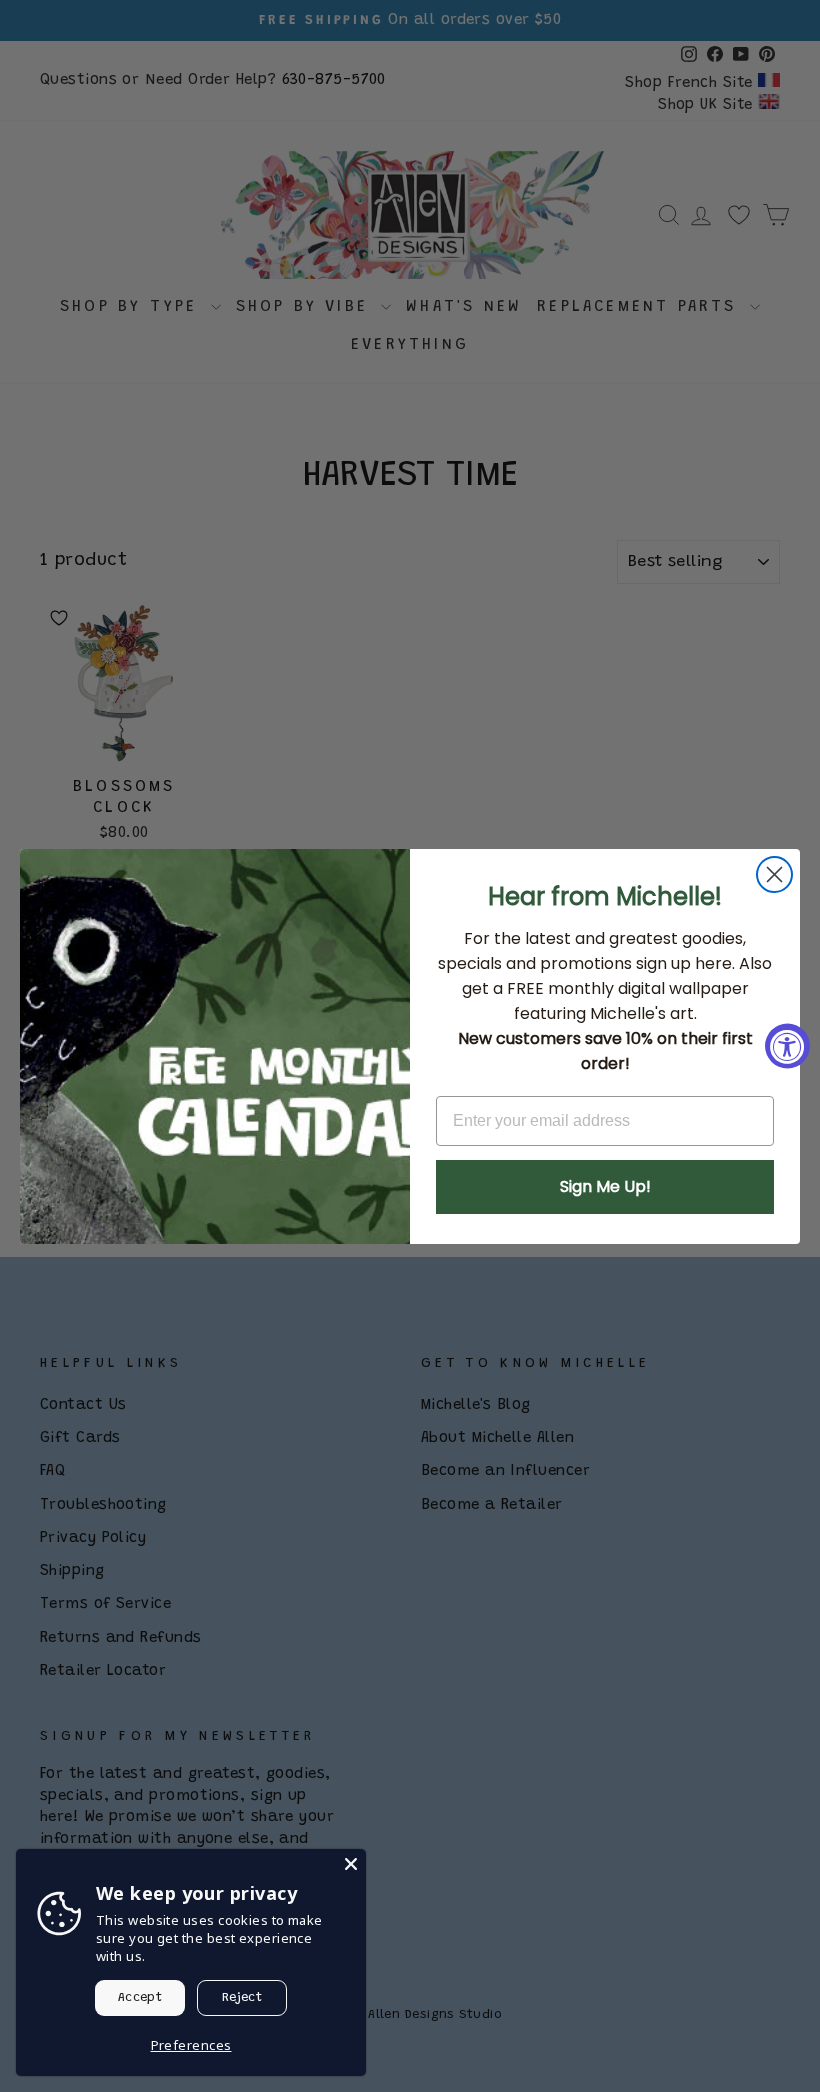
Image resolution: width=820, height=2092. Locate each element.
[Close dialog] (774, 874)
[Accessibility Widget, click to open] (787, 1046)
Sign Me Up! (605, 1186)
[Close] (351, 1864)
